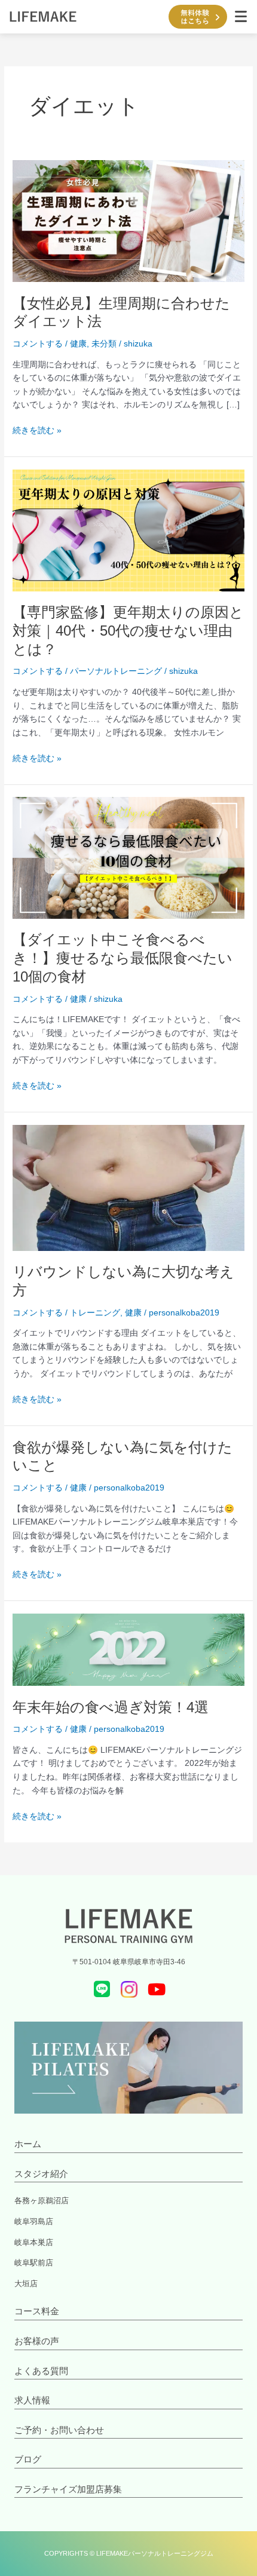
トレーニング (95, 1313)
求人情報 (32, 2400)
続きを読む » (37, 430)
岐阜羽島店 (34, 2221)
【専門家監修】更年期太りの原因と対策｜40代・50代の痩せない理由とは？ (128, 631)
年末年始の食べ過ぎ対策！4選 (111, 1707)
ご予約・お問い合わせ (59, 2430)
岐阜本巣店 (34, 2242)
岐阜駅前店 (34, 2263)
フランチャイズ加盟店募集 (68, 2489)
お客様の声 (37, 2341)
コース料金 (37, 2311)
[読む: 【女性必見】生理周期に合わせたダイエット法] (128, 221)
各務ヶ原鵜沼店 (42, 2201)
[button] (241, 17)
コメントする (38, 344)
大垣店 (26, 2284)
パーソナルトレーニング (116, 671)
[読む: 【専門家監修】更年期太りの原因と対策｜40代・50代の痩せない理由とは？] (128, 530)
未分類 (104, 344)
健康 (78, 344)
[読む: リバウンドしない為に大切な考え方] (128, 1187)
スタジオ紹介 (41, 2174)
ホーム (28, 2144)
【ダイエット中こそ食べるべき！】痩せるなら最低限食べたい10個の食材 (123, 958)
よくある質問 (41, 2371)
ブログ (28, 2459)
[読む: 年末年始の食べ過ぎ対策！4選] (128, 1649)
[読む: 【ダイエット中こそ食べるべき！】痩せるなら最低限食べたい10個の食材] (128, 858)
